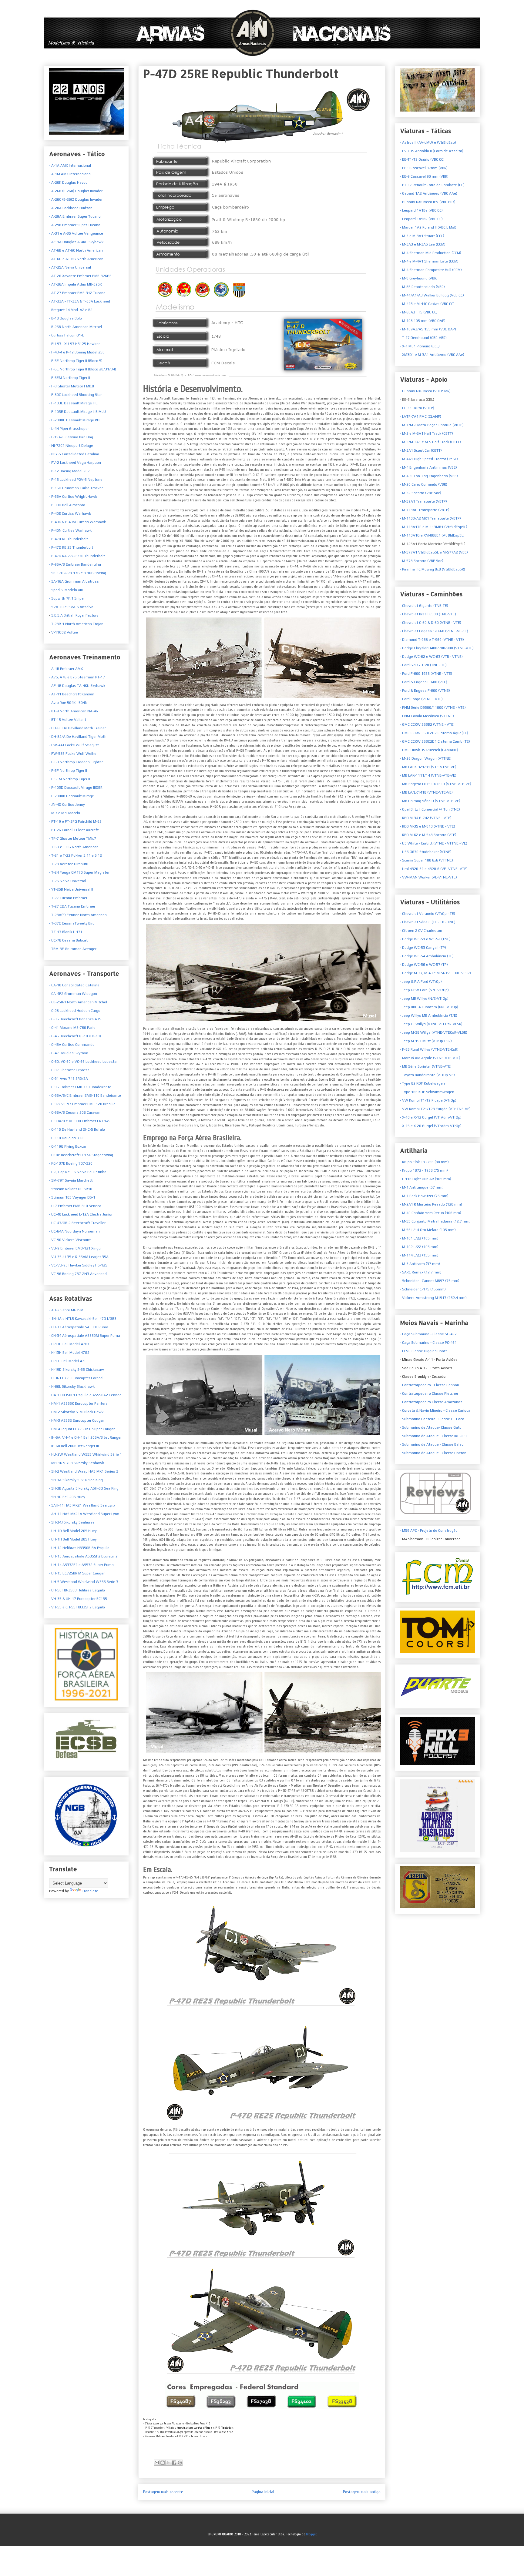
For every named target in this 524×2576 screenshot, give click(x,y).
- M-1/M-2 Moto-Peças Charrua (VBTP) (432, 425)
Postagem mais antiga (362, 2492)
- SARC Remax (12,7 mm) (421, 1272)
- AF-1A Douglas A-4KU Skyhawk (76, 242)
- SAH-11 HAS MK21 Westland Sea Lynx (82, 1505)
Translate (90, 1891)
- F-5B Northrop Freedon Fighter (76, 762)
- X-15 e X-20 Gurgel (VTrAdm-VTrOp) (431, 1126)
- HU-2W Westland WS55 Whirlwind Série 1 (86, 1454)
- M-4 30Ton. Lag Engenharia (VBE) (429, 476)
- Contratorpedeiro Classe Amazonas (431, 1402)
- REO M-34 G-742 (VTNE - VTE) (426, 818)
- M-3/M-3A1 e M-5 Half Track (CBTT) (430, 442)
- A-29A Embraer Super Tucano (75, 216)
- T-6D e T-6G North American (74, 847)
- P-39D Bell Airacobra (67, 505)
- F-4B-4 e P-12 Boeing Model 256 (77, 352)
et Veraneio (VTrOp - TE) (428, 914)
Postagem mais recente (163, 2492)
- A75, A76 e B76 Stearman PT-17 (77, 677)
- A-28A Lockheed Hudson (71, 208)
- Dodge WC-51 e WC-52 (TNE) (425, 939)
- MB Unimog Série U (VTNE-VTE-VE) (430, 801)
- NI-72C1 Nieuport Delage (71, 446)
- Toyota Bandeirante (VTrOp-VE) (427, 1075)
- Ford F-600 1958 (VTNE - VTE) (426, 674)
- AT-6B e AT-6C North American (76, 250)
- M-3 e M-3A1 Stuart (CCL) (422, 236)
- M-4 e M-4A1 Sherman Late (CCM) (429, 261)
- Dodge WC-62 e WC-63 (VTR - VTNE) (431, 657)
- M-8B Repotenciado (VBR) (422, 287)
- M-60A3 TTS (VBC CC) (419, 312)
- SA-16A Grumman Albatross (74, 581)
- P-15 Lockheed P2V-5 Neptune (76, 480)
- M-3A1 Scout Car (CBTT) (421, 450)
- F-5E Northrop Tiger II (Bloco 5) (76, 361)
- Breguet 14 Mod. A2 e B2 (71, 310)
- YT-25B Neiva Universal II (71, 889)
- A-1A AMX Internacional (70, 166)
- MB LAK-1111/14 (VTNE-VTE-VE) (428, 775)
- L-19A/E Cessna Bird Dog (71, 437)
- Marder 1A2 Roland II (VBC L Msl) (428, 227)
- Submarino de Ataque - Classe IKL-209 (433, 1436)
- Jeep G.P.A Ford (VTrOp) (421, 982)
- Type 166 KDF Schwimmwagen (427, 1092)
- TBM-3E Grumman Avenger (73, 949)
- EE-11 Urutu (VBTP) (417, 408)
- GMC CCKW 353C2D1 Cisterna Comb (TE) (435, 741)
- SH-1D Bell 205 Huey (67, 1497)
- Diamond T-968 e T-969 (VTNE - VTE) (432, 640)
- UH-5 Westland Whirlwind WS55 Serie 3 (84, 1582)
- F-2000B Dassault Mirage (72, 796)
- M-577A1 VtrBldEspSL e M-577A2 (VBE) (434, 552)
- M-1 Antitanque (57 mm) (422, 1187)
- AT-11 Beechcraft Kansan (72, 694)
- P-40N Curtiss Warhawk (70, 530)
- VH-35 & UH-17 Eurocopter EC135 (78, 1599)
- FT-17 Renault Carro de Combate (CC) (432, 185)
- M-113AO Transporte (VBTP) (425, 510)
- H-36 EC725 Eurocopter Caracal (76, 1378)
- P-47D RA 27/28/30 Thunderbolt (77, 556)
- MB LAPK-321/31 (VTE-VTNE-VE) (428, 767)
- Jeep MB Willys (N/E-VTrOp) (424, 999)
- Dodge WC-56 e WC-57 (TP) (424, 965)
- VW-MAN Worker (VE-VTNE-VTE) (428, 877)
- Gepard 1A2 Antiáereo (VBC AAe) (429, 193)
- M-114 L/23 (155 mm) (419, 1255)
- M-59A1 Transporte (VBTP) (423, 501)
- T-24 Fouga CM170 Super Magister (79, 872)
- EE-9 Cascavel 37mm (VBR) (424, 168)
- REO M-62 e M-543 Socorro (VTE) (428, 835)
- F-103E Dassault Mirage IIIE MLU (77, 412)
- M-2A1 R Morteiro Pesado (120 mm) (431, 1204)
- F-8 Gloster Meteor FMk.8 (72, 386)
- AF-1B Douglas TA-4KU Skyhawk (77, 686)
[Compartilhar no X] (168, 2463)
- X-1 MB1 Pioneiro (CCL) (420, 346)
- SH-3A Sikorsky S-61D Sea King (76, 1480)
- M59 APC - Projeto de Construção (429, 1531)
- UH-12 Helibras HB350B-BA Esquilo (79, 1548)
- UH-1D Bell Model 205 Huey (73, 1531)
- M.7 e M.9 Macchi (65, 813)
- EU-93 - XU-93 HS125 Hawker (74, 344)
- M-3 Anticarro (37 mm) (420, 1264)
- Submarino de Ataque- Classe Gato (431, 1427)
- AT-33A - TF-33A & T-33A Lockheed (80, 301)
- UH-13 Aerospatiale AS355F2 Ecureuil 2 (83, 1556)
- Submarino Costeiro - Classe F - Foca (432, 1419)
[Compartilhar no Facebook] (177, 2448)
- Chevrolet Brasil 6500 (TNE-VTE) (428, 614)
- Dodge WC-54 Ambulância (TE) (427, 956)
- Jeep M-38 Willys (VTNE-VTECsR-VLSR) (434, 1032)
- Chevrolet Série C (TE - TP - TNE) (428, 922)
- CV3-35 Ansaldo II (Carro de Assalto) (432, 151)
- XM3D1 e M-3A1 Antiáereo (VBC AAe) (432, 355)
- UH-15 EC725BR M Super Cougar (77, 1573)
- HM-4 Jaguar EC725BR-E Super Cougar (82, 1429)
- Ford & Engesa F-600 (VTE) (424, 682)
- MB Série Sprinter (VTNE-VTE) (426, 1066)
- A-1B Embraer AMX (66, 669)
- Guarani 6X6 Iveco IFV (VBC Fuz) (428, 202)
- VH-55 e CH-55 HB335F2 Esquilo (77, 1607)
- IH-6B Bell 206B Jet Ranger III (74, 1446)
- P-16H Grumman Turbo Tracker (76, 488)
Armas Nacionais (47, 16)
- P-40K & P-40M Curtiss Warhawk (77, 522)
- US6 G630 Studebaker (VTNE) (426, 852)
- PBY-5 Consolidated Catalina (74, 454)
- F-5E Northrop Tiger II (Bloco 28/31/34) (83, 369)
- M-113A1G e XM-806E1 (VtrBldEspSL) (432, 535)
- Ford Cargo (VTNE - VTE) (421, 699)
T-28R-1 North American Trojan (77, 624)
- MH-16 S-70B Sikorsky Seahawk (77, 1463)
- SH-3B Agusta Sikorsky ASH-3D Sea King (84, 1488)
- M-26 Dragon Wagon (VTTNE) (426, 758)
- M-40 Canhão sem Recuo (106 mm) (431, 1213)
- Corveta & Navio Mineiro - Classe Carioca (435, 1410)
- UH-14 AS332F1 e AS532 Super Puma (81, 1565)
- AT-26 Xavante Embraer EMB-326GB (80, 276)
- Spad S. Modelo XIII (66, 590)
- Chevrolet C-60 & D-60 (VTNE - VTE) (431, 623)
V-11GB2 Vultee (64, 632)
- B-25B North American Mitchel (76, 327)
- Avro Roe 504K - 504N (68, 703)
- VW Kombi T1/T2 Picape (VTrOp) (428, 1100)
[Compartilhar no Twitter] (171, 2448)
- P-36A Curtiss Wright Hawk (73, 497)
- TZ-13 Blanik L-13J (65, 932)
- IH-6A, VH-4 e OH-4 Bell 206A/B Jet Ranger (85, 1437)
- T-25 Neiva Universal (68, 881)
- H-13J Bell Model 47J (67, 1361)
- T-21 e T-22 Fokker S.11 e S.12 (76, 855)
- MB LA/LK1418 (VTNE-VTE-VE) (426, 792)
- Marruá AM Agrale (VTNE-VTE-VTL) (430, 1058)
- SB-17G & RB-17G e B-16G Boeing (78, 573)
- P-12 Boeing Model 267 (69, 471)
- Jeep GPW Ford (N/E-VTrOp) (424, 990)
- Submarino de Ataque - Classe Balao (432, 1444)
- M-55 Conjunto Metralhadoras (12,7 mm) (435, 1221)
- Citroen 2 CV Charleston (421, 931)
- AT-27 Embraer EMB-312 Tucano (77, 293)
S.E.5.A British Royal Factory (74, 615)
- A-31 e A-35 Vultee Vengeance (76, 233)
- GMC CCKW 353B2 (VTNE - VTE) (427, 724)
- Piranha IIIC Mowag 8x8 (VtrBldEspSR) (433, 569)
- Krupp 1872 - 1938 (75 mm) (424, 1170)
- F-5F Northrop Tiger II (68, 771)
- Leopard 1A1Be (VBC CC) (421, 210)
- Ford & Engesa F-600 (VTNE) (425, 691)
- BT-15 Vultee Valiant (68, 720)
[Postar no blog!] (165, 2448)
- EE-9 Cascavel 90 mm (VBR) (424, 176)
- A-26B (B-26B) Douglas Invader (76, 191)
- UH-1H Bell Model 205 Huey (73, 1539)
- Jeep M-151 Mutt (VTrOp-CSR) (426, 1041)
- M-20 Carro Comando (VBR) (424, 484)
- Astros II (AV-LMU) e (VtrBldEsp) (428, 142)
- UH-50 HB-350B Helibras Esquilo (77, 1590)
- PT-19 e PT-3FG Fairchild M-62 (75, 821)
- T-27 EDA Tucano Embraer (72, 906)
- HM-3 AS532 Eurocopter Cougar (77, 1420)
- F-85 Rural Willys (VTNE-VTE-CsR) (429, 1049)
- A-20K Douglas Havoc (68, 182)
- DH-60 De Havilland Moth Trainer (77, 728)
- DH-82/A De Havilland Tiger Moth (78, 737)
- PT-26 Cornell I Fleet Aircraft (74, 830)
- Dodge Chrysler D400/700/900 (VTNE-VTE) (437, 648)
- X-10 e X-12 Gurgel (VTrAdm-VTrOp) (431, 1117)
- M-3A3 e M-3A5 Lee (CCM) (423, 244)
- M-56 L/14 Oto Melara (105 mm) (428, 1230)
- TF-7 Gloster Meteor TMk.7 (73, 838)
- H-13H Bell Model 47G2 (69, 1353)
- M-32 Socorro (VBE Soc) (421, 493)
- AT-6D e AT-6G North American (76, 259)
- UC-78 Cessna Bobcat (68, 940)
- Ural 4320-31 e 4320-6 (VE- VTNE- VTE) (434, 869)
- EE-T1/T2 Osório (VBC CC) (422, 159)
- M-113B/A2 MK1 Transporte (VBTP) (430, 518)
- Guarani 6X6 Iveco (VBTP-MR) (425, 391)
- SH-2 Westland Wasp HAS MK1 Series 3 (84, 1471)
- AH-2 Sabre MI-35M (66, 1310)
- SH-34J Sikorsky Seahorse (72, 1522)
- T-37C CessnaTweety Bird (72, 923)
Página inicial (263, 2492)
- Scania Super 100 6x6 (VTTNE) (427, 860)
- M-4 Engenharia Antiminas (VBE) (428, 467)
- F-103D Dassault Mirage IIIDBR (76, 788)
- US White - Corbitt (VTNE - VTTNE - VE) (434, 843)
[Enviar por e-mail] (160, 2448)
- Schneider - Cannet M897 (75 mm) (430, 1281)
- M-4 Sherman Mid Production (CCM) (431, 253)
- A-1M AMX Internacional (70, 174)
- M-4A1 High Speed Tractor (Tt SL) (429, 459)
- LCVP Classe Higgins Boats (424, 1351)
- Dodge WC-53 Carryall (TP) (423, 948)
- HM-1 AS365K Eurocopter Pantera (78, 1403)
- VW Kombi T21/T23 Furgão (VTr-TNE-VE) (435, 1109)
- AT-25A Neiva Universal (70, 267)
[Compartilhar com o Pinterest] (183, 2448)
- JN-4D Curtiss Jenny (67, 805)
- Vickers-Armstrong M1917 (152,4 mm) (433, 1298)
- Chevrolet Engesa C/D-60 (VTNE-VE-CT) (434, 631)
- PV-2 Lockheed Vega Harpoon (75, 463)
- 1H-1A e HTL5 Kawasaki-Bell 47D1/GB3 (83, 1319)
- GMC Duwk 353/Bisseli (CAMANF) (429, 750)
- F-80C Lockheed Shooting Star (76, 395)
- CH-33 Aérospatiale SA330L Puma (79, 1327)
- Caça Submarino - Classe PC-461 (428, 1343)
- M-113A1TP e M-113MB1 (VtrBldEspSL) (434, 527)
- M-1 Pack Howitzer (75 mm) (424, 1196)
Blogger (311, 2534)
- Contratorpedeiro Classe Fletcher (429, 1393)
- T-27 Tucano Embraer (68, 898)
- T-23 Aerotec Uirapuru (69, 864)
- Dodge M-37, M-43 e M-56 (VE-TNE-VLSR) (435, 973)
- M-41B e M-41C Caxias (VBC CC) (427, 304)
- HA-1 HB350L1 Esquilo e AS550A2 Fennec (85, 1395)
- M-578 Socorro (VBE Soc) (422, 561)
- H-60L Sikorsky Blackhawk (72, 1387)
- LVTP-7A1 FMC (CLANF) (421, 417)
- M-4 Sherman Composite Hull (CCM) (431, 270)
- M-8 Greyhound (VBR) (419, 278)
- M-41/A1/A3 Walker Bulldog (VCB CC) (432, 295)
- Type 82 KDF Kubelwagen (422, 1083)
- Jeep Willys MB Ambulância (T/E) (429, 1015)
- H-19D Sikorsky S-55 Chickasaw (77, 1370)
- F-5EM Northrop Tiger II (70, 378)
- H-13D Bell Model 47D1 (69, 1344)
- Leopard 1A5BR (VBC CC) (421, 219)
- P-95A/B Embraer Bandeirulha (75, 564)
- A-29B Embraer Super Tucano (75, 225)
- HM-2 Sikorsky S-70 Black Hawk (76, 1412)
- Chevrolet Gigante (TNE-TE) (424, 606)
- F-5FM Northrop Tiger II (70, 779)
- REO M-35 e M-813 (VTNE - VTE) (428, 826)
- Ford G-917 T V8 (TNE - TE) (423, 665)
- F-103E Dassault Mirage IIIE (73, 403)
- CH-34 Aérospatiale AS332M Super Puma (85, 1336)
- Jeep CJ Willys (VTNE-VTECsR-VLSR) (431, 1024)
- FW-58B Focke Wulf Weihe (73, 754)
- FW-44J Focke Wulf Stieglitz (74, 745)
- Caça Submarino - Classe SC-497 (428, 1334)
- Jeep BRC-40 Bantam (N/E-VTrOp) (429, 1007)
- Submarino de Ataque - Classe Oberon (433, 1453)
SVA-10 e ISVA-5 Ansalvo (72, 607)
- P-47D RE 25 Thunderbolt (71, 547)
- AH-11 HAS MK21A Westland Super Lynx (84, 1514)
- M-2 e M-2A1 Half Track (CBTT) (427, 433)
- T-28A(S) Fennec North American (78, 915)
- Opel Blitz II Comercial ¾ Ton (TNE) (430, 809)
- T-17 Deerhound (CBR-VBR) (423, 338)
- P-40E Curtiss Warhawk (70, 514)
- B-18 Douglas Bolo (65, 318)
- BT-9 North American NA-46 (74, 711)
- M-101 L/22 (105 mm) (419, 1238)
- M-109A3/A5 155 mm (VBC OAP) (428, 329)
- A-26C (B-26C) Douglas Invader (76, 199)
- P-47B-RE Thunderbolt (69, 539)
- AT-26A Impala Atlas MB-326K (76, 284)
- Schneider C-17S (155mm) (423, 1289)
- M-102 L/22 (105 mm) (419, 1247)
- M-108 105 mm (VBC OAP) (423, 321)
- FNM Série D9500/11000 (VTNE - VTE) (433, 708)
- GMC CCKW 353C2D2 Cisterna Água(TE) (434, 733)
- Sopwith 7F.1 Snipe (66, 598)
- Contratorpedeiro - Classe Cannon (430, 1385)
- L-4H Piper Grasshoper (69, 429)
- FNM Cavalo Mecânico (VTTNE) (427, 716)
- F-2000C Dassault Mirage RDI (75, 420)
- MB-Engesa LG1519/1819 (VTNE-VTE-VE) (436, 784)
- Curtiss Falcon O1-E (67, 335)
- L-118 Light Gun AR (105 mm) (426, 1179)
